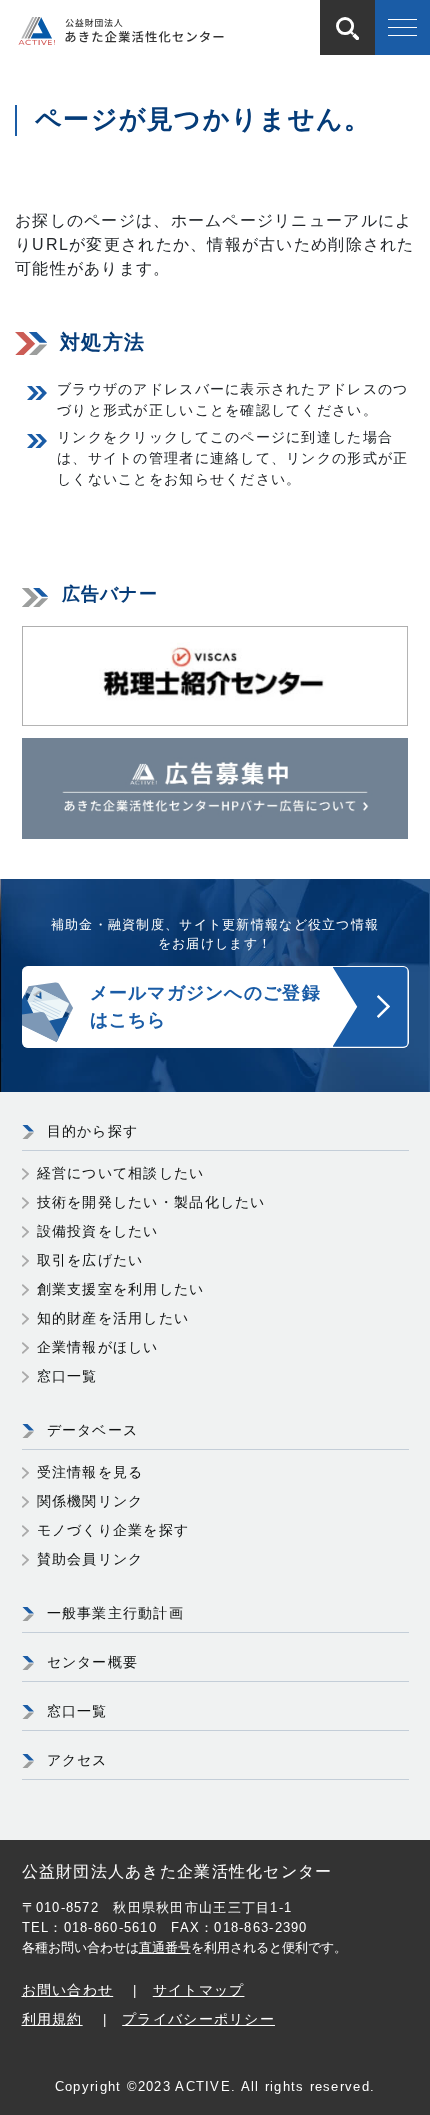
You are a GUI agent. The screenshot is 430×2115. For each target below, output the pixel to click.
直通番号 (165, 1947)
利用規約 (52, 2019)
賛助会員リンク (90, 1559)
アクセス (77, 1760)
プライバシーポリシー (198, 2019)
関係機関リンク (90, 1501)
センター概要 (93, 1662)
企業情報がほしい (98, 1347)
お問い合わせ (68, 1990)
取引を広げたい (90, 1260)
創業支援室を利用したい (121, 1289)
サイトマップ (199, 1990)
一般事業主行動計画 (116, 1613)
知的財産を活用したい (113, 1318)
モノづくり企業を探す (113, 1530)
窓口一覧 (67, 1376)
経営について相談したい (121, 1173)
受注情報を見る (90, 1472)
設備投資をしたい (98, 1231)
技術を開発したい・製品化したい (151, 1202)
